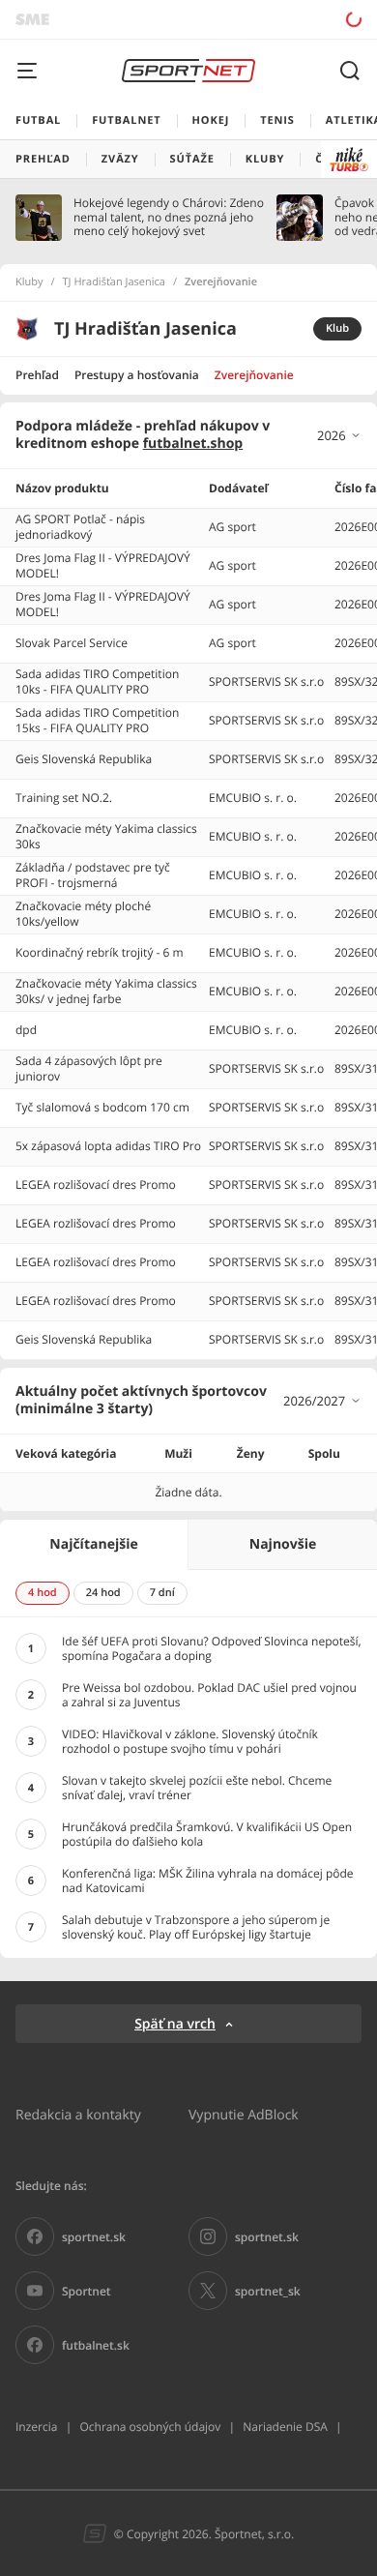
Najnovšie (283, 1544)
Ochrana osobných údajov (150, 2427)
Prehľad (37, 375)
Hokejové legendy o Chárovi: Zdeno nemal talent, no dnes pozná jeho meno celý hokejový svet (169, 217)
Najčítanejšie (93, 1544)
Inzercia (36, 2427)
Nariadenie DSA (285, 2427)
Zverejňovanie (254, 375)
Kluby (29, 282)
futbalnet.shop (193, 444)
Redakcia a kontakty (78, 2114)
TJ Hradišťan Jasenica (114, 282)
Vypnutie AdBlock (244, 2114)
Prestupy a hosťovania (137, 375)
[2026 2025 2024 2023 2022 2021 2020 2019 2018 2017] (339, 435)
